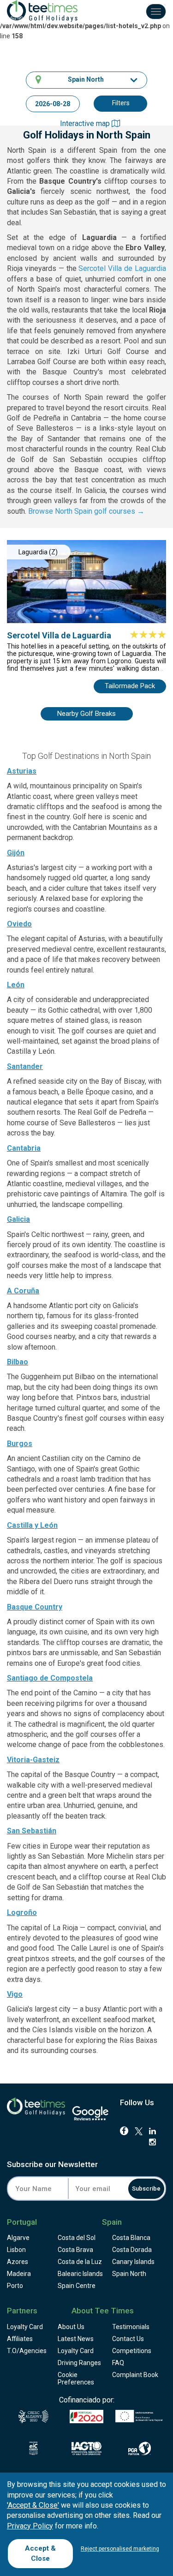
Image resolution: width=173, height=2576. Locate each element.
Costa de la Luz (80, 2262)
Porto (15, 2286)
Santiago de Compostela (50, 1678)
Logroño (22, 1912)
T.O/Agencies (27, 2351)
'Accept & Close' (33, 2505)
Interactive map (86, 123)
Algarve (18, 2238)
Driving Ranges (79, 2363)
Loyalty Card (25, 2327)
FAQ (118, 2363)
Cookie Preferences (76, 2378)
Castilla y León (32, 1525)
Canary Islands (133, 2262)
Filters (121, 103)
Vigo (15, 1994)
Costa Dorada (132, 2250)
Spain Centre (77, 2286)
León (16, 985)
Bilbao (18, 1362)
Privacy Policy (30, 2526)
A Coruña (23, 1291)
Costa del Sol (77, 2238)
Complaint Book (135, 2375)
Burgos (20, 1444)
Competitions (132, 2351)
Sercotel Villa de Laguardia (122, 268)
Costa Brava (75, 2250)
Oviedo (19, 924)
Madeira (19, 2274)
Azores (18, 2262)
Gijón (16, 853)
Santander (25, 1066)
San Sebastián (32, 1831)
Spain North (129, 2274)
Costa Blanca (131, 2238)
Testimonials (131, 2327)
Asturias (22, 771)
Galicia (18, 1219)
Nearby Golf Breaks (86, 714)
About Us (71, 2327)
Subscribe (146, 2189)
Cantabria (24, 1148)
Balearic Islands (80, 2274)
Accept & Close (40, 2553)
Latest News (76, 2339)
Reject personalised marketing (120, 2549)
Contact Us (128, 2339)
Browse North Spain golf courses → (86, 511)
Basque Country (35, 1607)
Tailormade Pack (130, 686)
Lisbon (16, 2250)
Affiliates (20, 2339)
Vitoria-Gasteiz (33, 1760)
